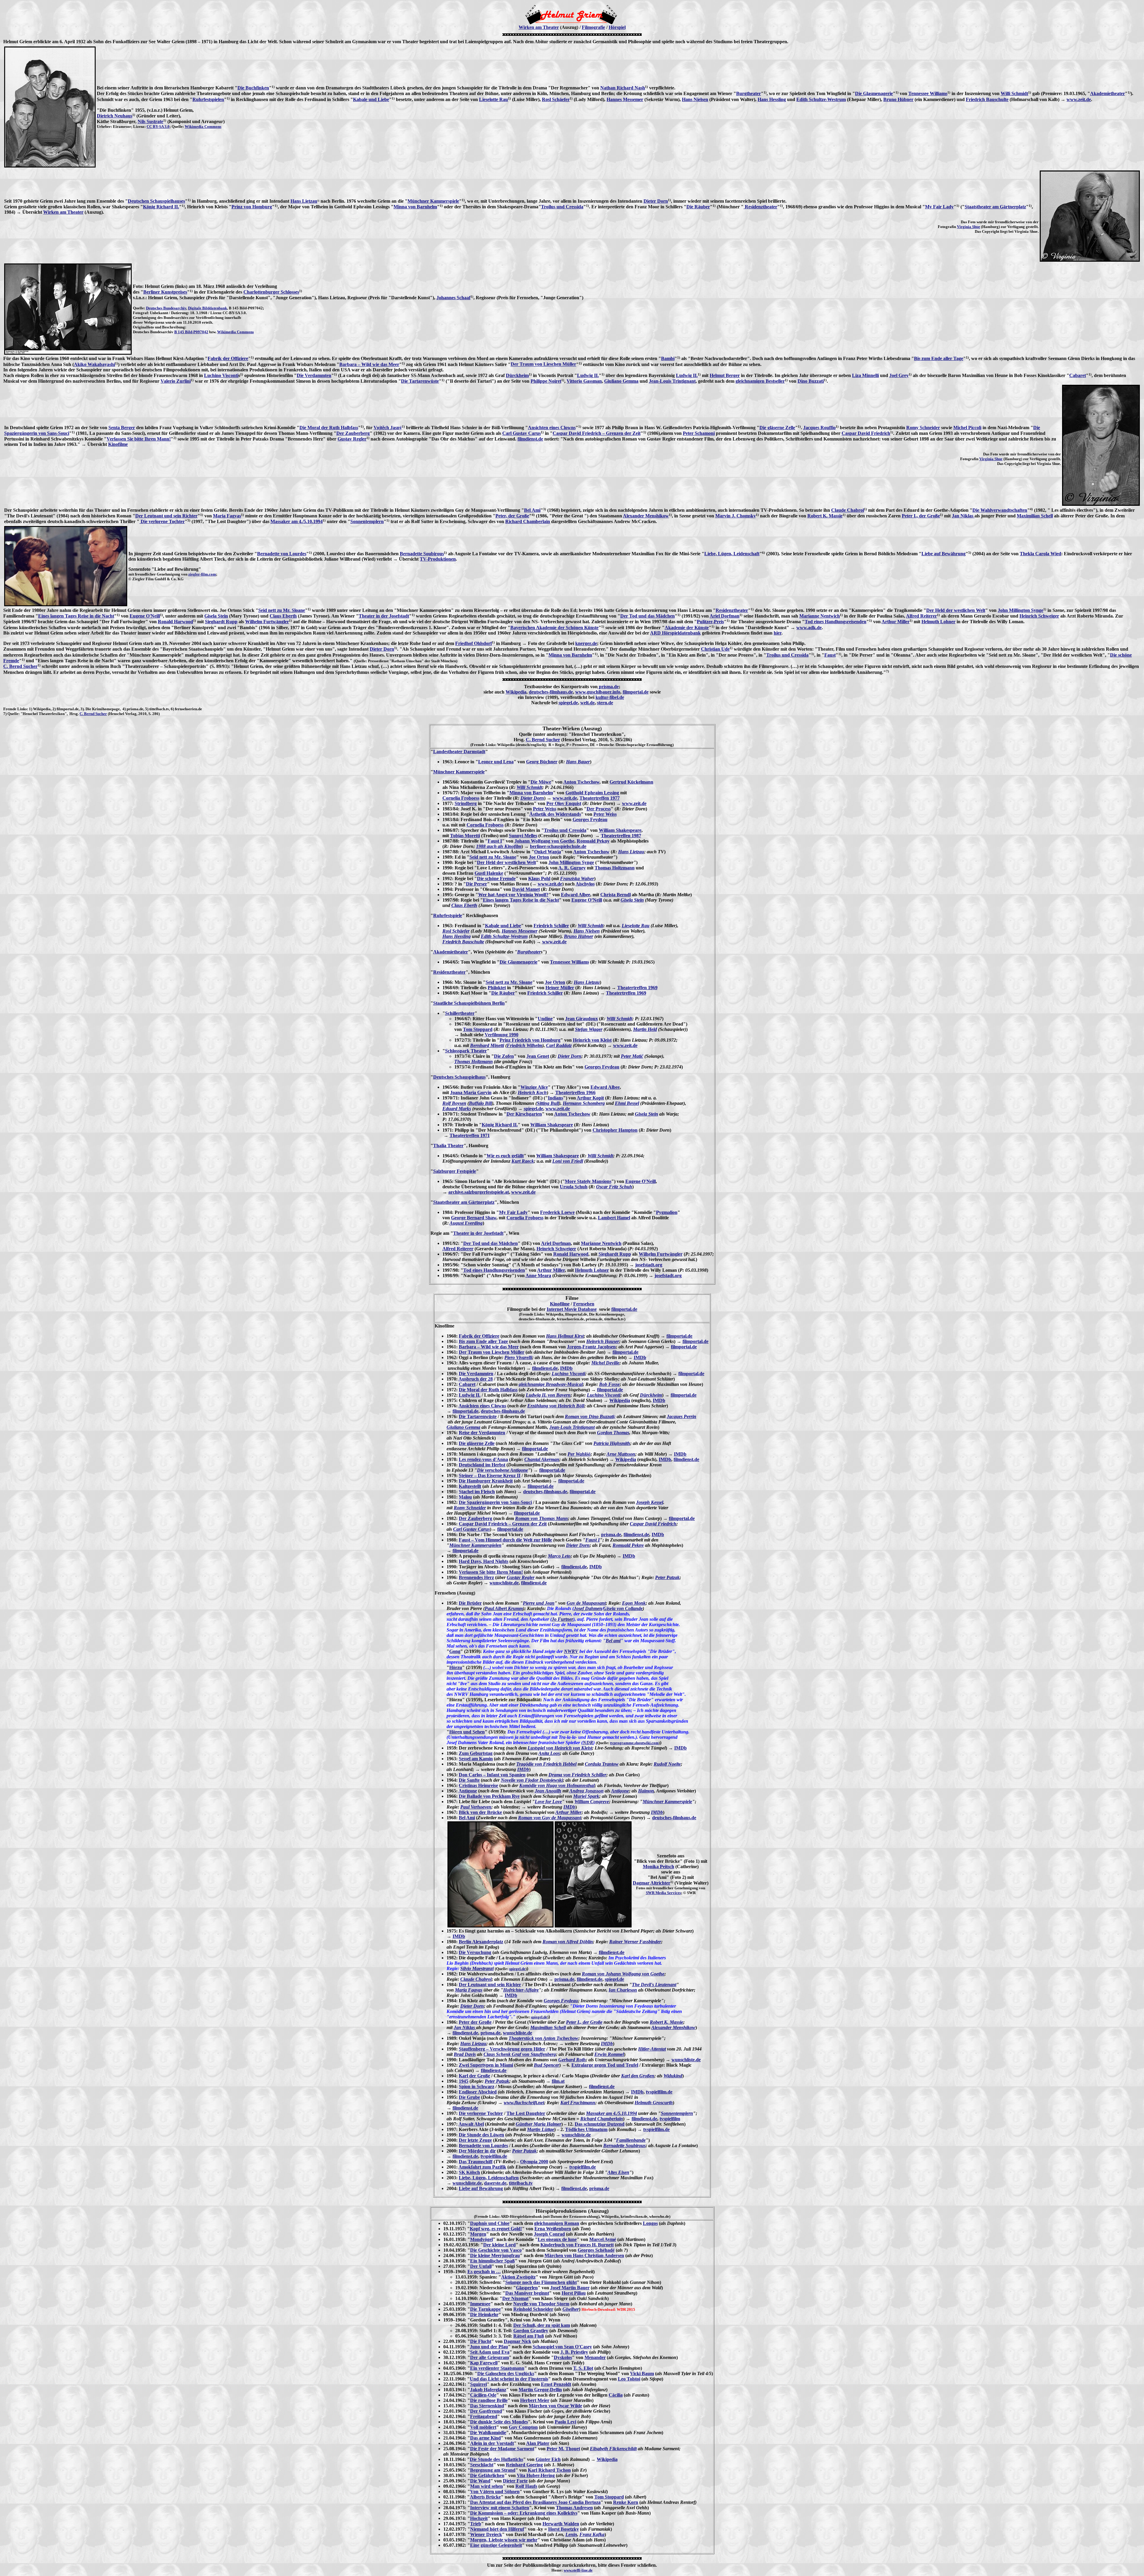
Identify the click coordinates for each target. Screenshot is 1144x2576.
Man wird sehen (486, 2486)
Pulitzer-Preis (710, 622)
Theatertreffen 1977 (600, 798)
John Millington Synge (1021, 610)
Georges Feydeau (590, 819)
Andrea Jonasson (586, 1791)
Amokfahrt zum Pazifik (482, 2167)
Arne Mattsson (621, 1454)
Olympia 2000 (534, 2162)
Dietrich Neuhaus (115, 116)
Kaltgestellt (470, 1486)
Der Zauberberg (353, 433)
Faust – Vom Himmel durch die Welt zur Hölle (505, 1540)
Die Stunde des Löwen (481, 2135)
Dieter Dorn (656, 201)
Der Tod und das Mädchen (648, 616)
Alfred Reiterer (921, 616)
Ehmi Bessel (627, 1103)
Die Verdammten (314, 375)
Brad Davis (465, 2054)
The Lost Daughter (526, 2113)
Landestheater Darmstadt (459, 752)
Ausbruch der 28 (476, 1379)
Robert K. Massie (825, 516)
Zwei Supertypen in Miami (486, 2065)
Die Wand (480, 2481)
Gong (455, 1651)
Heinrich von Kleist (592, 1040)
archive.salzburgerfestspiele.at (479, 1192)
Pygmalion (667, 1212)
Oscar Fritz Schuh (614, 1187)
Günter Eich (548, 2459)
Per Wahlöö (579, 1454)
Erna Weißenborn (553, 2229)
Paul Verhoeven (476, 1807)
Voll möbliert (483, 2427)
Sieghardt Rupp (221, 622)
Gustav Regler (352, 439)
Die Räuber (698, 207)
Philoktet (497, 988)
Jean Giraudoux (582, 1019)
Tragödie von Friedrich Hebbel (546, 1764)
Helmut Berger (725, 375)
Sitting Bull (548, 1103)
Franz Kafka (592, 2534)
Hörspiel (617, 27)
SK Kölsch (469, 2172)
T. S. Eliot (583, 2368)
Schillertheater (460, 1013)
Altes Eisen (618, 2172)
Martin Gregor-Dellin (540, 2390)
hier (778, 633)
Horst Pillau (574, 2293)
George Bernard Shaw (474, 1218)
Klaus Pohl (539, 878)
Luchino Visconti (221, 375)
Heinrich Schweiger (1039, 616)
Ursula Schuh (574, 1187)
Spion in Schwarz (477, 2086)
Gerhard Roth (572, 2060)
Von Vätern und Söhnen (495, 2492)
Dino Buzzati (811, 381)
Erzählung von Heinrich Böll (556, 1406)
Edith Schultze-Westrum (821, 99)
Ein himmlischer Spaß (492, 2261)
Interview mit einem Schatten (500, 2508)
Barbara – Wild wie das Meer (369, 364)
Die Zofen (504, 1056)
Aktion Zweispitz (518, 2277)
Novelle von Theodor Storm (541, 2304)
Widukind (673, 2076)
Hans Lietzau (304, 201)
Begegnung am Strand (493, 2470)
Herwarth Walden (561, 2524)
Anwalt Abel (471, 2124)
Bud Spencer (547, 2065)
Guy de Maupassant (586, 1603)
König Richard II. (161, 207)
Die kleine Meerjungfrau (495, 2255)
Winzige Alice (534, 1087)
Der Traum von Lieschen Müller (543, 364)
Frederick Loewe (557, 1212)
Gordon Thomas (613, 1433)
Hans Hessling (772, 99)
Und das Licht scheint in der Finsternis (509, 2379)
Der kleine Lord (499, 2245)
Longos (650, 2223)
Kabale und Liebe (371, 99)
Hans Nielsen (695, 99)
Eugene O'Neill (145, 616)
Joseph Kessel (650, 1502)
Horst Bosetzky (564, 2529)
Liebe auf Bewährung (944, 554)
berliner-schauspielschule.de (558, 846)
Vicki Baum (642, 2373)
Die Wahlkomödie (488, 2432)
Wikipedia (516, 692)
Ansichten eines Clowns (552, 428)
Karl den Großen (638, 2076)
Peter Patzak (667, 1577)
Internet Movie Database (572, 1309)
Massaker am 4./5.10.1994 (297, 521)
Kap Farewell (484, 2363)
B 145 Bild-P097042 (191, 332)
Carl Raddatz (559, 1045)
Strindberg (466, 803)
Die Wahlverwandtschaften (1000, 510)
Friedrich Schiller (551, 926)
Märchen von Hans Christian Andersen (584, 2255)
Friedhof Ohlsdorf (474, 643)
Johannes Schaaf (453, 298)
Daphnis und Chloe (490, 2223)
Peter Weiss (545, 809)
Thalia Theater (448, 1146)
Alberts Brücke (485, 2497)
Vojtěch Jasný (388, 428)
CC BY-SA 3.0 (158, 127)
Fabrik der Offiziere (228, 358)
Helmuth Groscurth (654, 2103)
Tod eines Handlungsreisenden (836, 622)
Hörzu (456, 1667)
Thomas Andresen (574, 2508)
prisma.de (608, 687)
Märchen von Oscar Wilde (555, 2406)
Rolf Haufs (526, 2486)
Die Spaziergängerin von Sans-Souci (495, 1502)
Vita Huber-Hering (536, 2475)
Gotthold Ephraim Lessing (592, 793)
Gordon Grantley (531, 2331)
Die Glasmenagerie (874, 93)
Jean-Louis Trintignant (672, 381)
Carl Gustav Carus (522, 433)
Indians (555, 1098)
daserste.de (495, 2183)
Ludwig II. (588, 375)
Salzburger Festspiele (455, 1171)
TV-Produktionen (438, 559)
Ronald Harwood (175, 622)
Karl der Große (474, 2076)
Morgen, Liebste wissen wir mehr (504, 2540)
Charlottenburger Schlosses (271, 292)
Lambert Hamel (614, 1218)
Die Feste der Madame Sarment (502, 2449)
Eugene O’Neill (587, 900)
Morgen (478, 2234)
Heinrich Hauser (603, 1341)
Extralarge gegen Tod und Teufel (605, 2065)
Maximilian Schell (1035, 516)
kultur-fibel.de (610, 697)
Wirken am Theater (539, 27)
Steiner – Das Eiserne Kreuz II (490, 1475)
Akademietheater (1108, 93)
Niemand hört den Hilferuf (497, 2529)
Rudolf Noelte (667, 1764)
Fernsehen (584, 1304)
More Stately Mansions (588, 1181)
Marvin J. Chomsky (736, 516)
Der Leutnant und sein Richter (166, 516)
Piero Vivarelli (518, 1357)
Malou (465, 1497)
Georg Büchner (542, 762)
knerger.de (586, 643)
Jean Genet (538, 1056)
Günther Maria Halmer (538, 2124)
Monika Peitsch (659, 1867)
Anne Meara (538, 1275)
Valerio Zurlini (176, 381)
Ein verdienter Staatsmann (497, 2368)
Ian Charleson (623, 1990)
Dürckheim (517, 375)
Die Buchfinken (253, 88)
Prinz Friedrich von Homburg (530, 1040)
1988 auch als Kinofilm (499, 846)
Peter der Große (475, 2022)
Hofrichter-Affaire (521, 1990)
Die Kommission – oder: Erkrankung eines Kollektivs (524, 2513)
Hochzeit (479, 2518)
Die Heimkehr (484, 2314)
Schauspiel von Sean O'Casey (562, 2347)
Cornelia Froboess (461, 798)
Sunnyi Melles (523, 836)
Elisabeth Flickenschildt (613, 2449)
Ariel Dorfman (725, 616)
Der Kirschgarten (524, 1114)
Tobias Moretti (465, 836)
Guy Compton (523, 2427)
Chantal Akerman (542, 1459)
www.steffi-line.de (578, 2570)
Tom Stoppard (478, 1029)
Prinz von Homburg (252, 207)
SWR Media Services (663, 1893)
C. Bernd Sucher (20, 666)
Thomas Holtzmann (615, 868)
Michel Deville (605, 1363)
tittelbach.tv (521, 2183)
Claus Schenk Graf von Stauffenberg (520, 2054)
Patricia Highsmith (612, 1443)
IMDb (640, 1357)
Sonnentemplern (367, 521)
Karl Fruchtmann (578, 2103)
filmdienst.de (530, 439)
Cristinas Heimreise (478, 1785)
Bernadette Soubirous (422, 554)
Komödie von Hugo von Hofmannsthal (557, 1785)
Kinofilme (118, 444)
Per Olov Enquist (564, 803)
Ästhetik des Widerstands (555, 814)
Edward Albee (576, 895)
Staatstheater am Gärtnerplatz (995, 207)
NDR (588, 1743)
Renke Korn (626, 2502)
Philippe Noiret (546, 381)
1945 (464, 2081)
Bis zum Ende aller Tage (939, 358)
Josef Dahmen (588, 1608)
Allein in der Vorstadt (492, 2443)
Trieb (476, 2524)
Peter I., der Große (921, 516)
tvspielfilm (670, 2119)
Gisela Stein (216, 616)
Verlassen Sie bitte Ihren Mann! (139, 439)
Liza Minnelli (865, 375)
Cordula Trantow (602, 1764)
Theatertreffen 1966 (575, 1092)
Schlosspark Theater (466, 1051)
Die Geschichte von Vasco (496, 2250)
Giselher (571, 2309)
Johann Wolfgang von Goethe (544, 841)
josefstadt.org (649, 1265)
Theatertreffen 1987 (621, 836)
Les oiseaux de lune (557, 2239)
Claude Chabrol (848, 510)
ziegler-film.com (202, 574)
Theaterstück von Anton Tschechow (543, 2038)
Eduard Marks (457, 1109)
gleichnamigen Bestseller (760, 381)
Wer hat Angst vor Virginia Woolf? (513, 895)
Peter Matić (632, 1056)
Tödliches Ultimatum (586, 2129)
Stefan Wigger (589, 1029)
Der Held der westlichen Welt (956, 610)
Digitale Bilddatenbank (207, 308)
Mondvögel (481, 2239)
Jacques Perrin (681, 1416)
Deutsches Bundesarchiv (166, 308)
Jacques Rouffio (819, 428)
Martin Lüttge (541, 2129)
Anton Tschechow (581, 782)
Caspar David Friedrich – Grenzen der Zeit (597, 433)
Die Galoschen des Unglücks (506, 2373)
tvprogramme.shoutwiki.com (634, 1743)
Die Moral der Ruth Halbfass (329, 428)
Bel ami (613, 1641)
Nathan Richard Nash (623, 88)
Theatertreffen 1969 (637, 988)
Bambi (668, 358)
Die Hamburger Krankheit (486, 1481)
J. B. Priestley (574, 2352)
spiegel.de (568, 703)
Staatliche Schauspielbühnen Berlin (469, 1003)
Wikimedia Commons (203, 127)
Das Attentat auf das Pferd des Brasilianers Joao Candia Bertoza (535, 2502)
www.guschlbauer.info (598, 692)
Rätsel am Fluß (529, 2336)
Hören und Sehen (467, 1732)
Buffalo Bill (480, 1103)
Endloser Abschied (478, 2092)
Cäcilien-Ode (483, 2395)
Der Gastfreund (486, 2411)
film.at (558, 2081)
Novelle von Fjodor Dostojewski (532, 1780)
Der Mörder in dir (477, 2151)
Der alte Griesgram (489, 2357)
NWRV (571, 1651)
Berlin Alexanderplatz (481, 1942)
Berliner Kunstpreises (165, 292)
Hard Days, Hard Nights (484, 1561)
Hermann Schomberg (584, 1103)
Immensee (480, 2304)
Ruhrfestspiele (448, 915)
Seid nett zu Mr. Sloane (282, 610)
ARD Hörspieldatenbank (675, 633)
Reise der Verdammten (482, 1433)
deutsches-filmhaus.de (551, 692)
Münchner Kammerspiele (433, 201)
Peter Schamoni (699, 433)
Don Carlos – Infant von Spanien (492, 1775)
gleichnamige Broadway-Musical (551, 1384)
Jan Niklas (963, 516)
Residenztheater (760, 207)
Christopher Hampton (615, 1130)
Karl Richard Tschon (549, 2470)
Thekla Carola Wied (1040, 554)
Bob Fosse (609, 1384)
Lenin (571, 2534)
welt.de (587, 703)
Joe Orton (539, 857)
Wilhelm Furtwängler (267, 622)
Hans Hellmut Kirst (565, 1336)
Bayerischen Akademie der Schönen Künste (554, 628)
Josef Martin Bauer (570, 2288)
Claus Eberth (283, 616)
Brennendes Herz (476, 1577)
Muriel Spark (586, 1796)
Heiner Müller (560, 988)
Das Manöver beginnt (527, 2293)
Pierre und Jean (539, 1603)
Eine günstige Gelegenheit (496, 2545)
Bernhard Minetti (487, 1045)
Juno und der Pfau (489, 2347)
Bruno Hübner (898, 99)
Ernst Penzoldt (556, 2384)
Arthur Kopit (590, 1098)
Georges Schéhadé (596, 2250)
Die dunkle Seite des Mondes (499, 2422)
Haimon (646, 1791)
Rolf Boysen (454, 1103)
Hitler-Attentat (652, 2049)
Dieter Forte (515, 2481)
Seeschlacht (482, 2465)
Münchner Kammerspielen (475, 1545)
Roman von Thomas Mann (541, 1518)
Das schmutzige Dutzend (600, 2124)
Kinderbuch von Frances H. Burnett (577, 2245)
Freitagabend (484, 2416)
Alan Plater (538, 2443)
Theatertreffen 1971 (470, 1135)
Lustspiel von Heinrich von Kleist (560, 1748)
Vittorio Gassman (584, 381)
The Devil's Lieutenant (654, 1985)
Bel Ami (532, 510)
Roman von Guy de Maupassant (550, 1818)
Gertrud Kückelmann (631, 782)
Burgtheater (749, 93)
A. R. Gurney (572, 868)
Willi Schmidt (1014, 93)
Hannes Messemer (625, 99)
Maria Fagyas (227, 516)
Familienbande (631, 2140)
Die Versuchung (475, 1952)
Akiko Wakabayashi (94, 364)
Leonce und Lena (496, 762)
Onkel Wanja (548, 852)
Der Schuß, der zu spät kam (542, 2325)
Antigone (468, 1791)
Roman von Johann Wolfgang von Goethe (623, 1974)
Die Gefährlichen (487, 2475)
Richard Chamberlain (528, 521)
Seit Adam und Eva (490, 2352)
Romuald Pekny (593, 841)
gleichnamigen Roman (557, 2223)
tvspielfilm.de (659, 2092)
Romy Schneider (923, 428)
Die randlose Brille (489, 2400)
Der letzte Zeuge (475, 2140)
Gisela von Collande (623, 1608)
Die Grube (469, 2097)
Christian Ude (715, 649)
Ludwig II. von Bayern (548, 1395)
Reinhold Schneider (533, 2309)
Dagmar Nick (517, 2341)
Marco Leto (559, 1556)
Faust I (495, 841)
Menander (595, 2357)
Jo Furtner (562, 1619)
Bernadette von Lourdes (282, 554)
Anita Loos (549, 1753)
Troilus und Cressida (562, 207)
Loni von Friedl (568, 1161)
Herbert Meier (535, 2400)
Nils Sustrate (150, 121)
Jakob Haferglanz (488, 2390)
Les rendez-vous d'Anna (483, 1459)
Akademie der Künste (687, 628)
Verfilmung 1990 (502, 1035)
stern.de (605, 703)
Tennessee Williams (928, 93)
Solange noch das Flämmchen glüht (541, 2282)
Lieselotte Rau (493, 99)
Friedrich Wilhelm (524, 1045)
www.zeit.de (1079, 99)
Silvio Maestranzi (477, 1968)
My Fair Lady (939, 207)
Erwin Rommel (609, 2054)
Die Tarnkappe (485, 2309)
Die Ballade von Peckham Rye (489, 1796)
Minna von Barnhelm (415, 207)
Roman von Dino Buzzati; (590, 1416)
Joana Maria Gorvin (471, 1092)
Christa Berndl (615, 895)
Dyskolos (563, 2357)
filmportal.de (636, 692)
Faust (830, 655)
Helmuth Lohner (938, 622)
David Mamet (526, 889)
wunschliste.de (504, 1583)
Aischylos (585, 884)
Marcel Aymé (603, 2239)
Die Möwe (541, 782)
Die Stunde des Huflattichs (496, 2459)
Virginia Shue (969, 227)
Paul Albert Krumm (504, 1608)
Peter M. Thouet (563, 2449)
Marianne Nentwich (820, 616)
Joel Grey (899, 375)
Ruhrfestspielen (208, 99)
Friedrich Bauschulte (987, 99)
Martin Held (645, 1029)
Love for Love (548, 1802)
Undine (545, 1019)
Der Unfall (481, 2266)
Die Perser (477, 884)
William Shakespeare (620, 830)
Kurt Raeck (523, 1161)
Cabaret (1078, 375)
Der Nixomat (515, 2298)
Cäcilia (616, 2395)
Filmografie (593, 27)
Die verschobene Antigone (502, 1470)
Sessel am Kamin (476, 1759)
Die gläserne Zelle (777, 428)
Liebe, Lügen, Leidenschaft (732, 554)
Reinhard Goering (524, 2465)
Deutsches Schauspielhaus (459, 1077)
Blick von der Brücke (480, 1812)
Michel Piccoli (967, 428)
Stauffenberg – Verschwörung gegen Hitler (502, 2049)
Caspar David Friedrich (866, 433)
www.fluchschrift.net (524, 2103)
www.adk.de (809, 628)
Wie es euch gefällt (505, 1156)
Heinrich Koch (532, 1092)
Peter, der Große (512, 516)
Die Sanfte (469, 1780)
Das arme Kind (485, 2438)
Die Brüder (470, 1603)
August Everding (466, 1223)
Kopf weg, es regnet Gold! (496, 2229)
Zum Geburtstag (476, 1753)
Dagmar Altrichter (652, 1883)
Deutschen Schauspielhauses (156, 201)
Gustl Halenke (489, 873)
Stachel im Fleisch (477, 1492)
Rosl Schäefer (556, 99)
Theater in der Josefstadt (384, 616)
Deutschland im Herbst (482, 1465)
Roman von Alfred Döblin (568, 1942)
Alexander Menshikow (646, 516)
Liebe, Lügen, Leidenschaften (489, 2178)
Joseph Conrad (549, 2234)
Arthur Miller (896, 622)
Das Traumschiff (476, 2162)
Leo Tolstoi (629, 2379)
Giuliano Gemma (621, 381)
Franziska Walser (577, 878)
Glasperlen (527, 2288)
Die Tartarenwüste (420, 381)
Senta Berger (122, 428)
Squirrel (478, 2384)
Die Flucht (481, 2341)
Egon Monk (634, 1603)
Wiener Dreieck (486, 2534)
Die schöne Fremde (496, 878)
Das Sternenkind (487, 2406)
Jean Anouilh (548, 1791)
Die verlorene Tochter (162, 521)
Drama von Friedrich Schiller (577, 1775)
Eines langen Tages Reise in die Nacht (76, 616)
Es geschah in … (484, 2272)
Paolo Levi (565, 2422)
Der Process (599, 809)
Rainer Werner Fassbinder (635, 1942)
